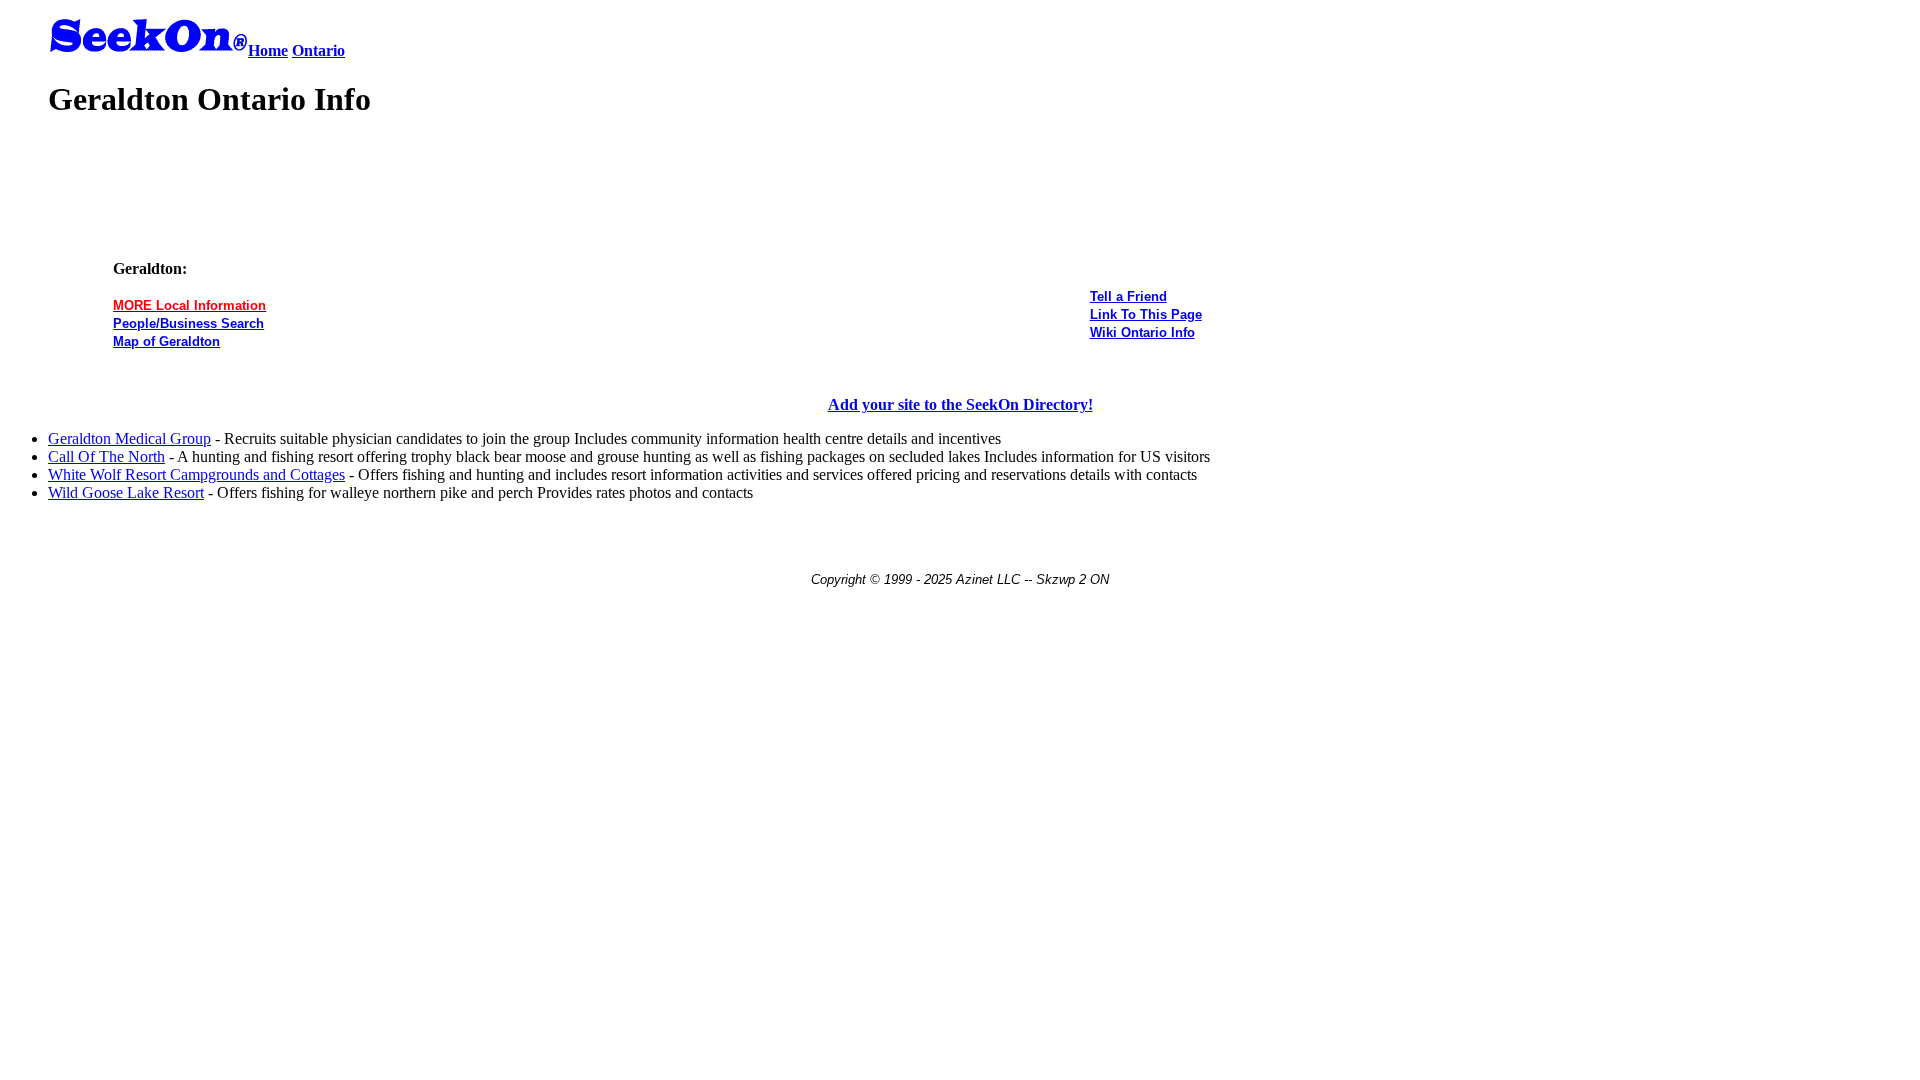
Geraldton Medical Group (129, 438)
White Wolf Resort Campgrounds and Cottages (196, 474)
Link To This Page (1146, 314)
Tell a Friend (1128, 296)
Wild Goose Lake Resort (126, 492)
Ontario (318, 50)
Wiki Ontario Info (1142, 332)
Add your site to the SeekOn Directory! (960, 404)
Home (268, 50)
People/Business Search (188, 323)
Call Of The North (106, 456)
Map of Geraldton (166, 341)
